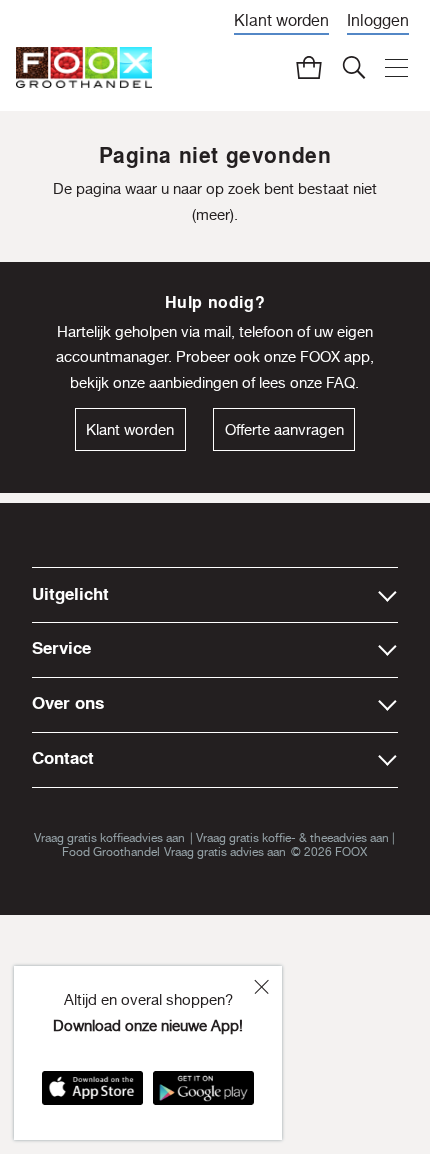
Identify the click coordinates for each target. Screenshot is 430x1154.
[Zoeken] (353, 67)
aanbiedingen (193, 382)
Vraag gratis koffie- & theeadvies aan (292, 838)
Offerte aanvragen (284, 429)
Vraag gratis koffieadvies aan (109, 838)
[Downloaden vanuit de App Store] (92, 1094)
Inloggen (378, 20)
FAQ (340, 382)
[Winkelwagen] (309, 67)
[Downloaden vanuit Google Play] (203, 1094)
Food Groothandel (111, 852)
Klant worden (281, 20)
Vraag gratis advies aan (225, 852)
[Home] (84, 68)
